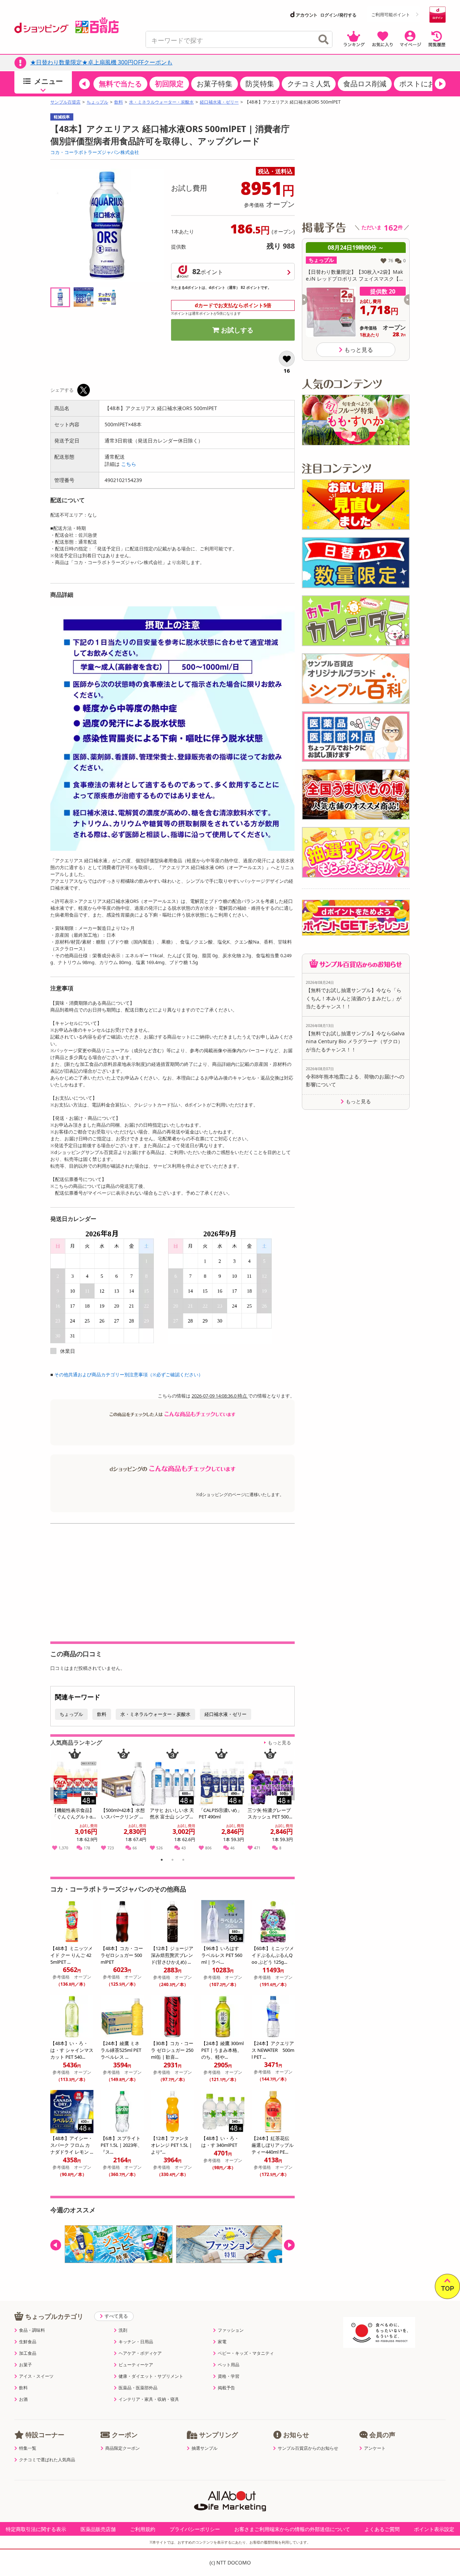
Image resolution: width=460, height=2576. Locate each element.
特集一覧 (28, 2448)
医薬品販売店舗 (98, 2529)
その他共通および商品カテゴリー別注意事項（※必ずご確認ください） (129, 1375)
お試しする (237, 330)
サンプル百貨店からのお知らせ (308, 2448)
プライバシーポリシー (195, 2529)
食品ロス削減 (365, 84)
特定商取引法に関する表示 (36, 2529)
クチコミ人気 (309, 84)
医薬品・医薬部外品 (138, 2388)
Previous (59, 1802)
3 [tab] (183, 1861)
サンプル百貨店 (65, 102)
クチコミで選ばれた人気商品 (47, 2460)
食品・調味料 (32, 2330)
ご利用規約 (143, 2529)
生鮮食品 (28, 2342)
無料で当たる (120, 84)
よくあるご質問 (382, 2529)
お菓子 (26, 2365)
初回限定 (169, 84)
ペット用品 (229, 2365)
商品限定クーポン (123, 2448)
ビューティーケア (136, 2365)
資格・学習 (229, 2376)
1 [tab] (162, 1861)
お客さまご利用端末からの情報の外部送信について (292, 2529)
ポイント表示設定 (434, 2529)
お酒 (23, 2399)
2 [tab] (173, 1861)
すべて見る (116, 2316)
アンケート (375, 2448)
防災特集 (260, 84)
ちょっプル (97, 102)
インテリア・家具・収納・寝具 (149, 2399)
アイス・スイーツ (36, 2376)
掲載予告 (226, 2388)
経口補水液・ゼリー (219, 102)
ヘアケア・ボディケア (140, 2353)
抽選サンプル (204, 2448)
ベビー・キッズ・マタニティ (246, 2353)
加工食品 (28, 2353)
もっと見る (279, 1743)
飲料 (119, 102)
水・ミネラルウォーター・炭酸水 (161, 102)
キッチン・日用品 (136, 2342)
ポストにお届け (424, 84)
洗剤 (123, 2330)
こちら (129, 464)
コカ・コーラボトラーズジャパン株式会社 (95, 152)
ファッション (231, 2330)
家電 (222, 2342)
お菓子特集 (215, 84)
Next (290, 1802)
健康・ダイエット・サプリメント (151, 2376)
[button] (84, 84)
